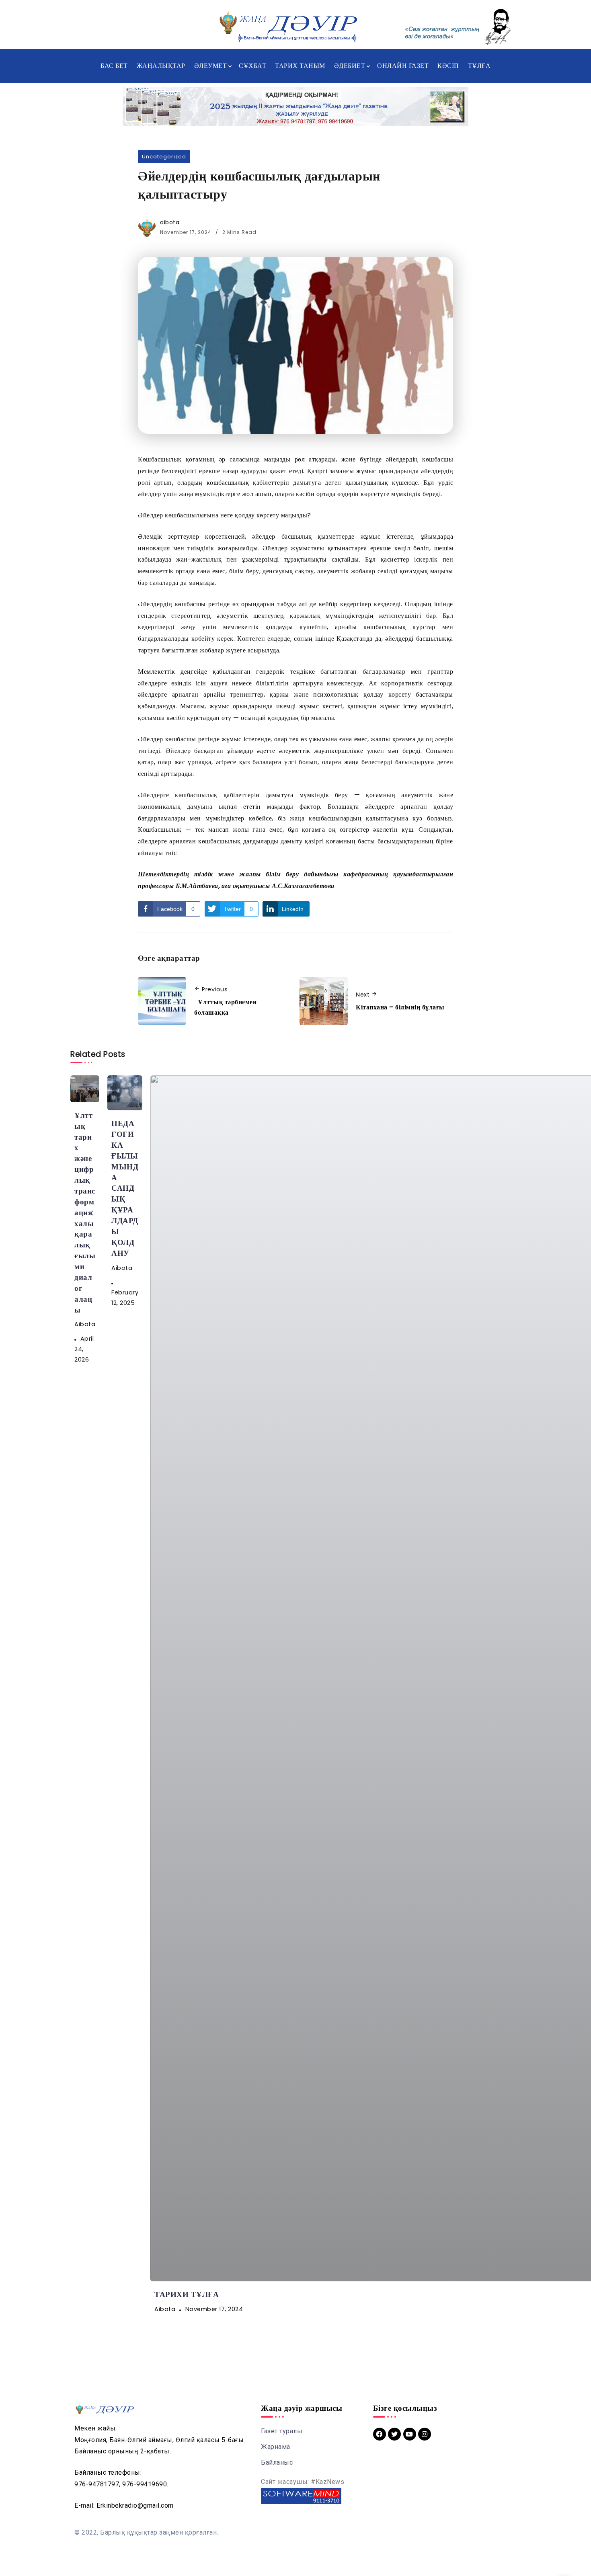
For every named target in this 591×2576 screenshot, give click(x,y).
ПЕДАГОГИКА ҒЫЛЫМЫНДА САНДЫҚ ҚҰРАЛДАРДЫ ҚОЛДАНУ (125, 1188)
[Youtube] (410, 2434)
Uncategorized (164, 157)
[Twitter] (394, 2434)
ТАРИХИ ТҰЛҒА (187, 2294)
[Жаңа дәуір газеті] (287, 26)
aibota (170, 222)
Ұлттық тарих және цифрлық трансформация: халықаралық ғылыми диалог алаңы (85, 1213)
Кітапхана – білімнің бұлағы (400, 1007)
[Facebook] (380, 2434)
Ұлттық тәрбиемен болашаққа (225, 1007)
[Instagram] (425, 2434)
